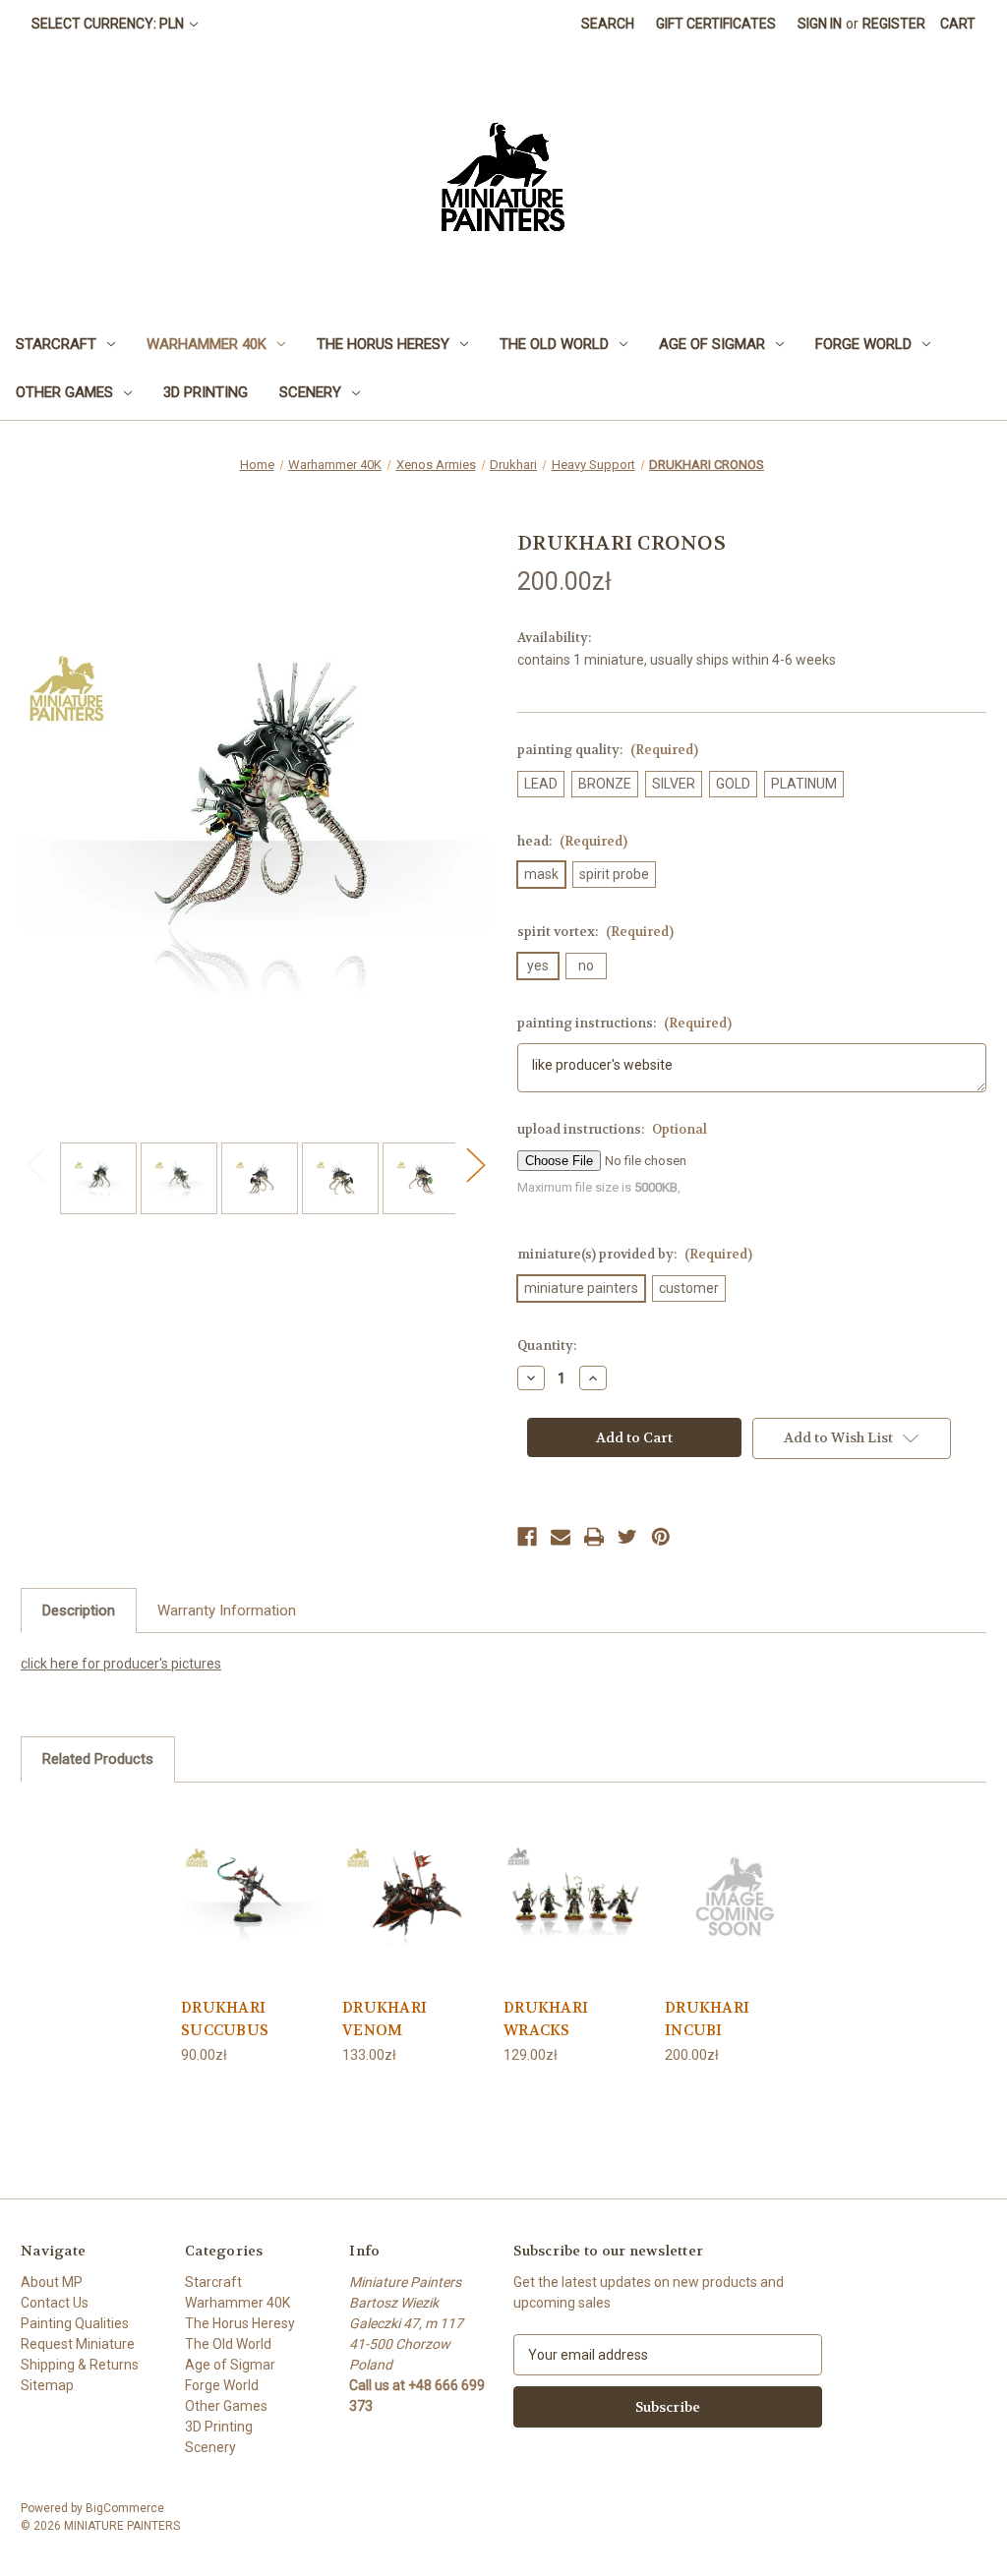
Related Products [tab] (98, 1759)
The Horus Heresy (383, 344)
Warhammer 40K (207, 344)
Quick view (252, 1894)
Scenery (310, 392)
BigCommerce (125, 2508)
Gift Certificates (716, 24)
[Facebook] (527, 1537)
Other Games (64, 392)
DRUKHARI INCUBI (707, 2019)
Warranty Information (227, 1610)
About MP (52, 2282)
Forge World (863, 344)
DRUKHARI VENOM (385, 2019)
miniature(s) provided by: (635, 1254)
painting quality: (608, 750)
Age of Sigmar (712, 344)
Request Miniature (78, 2344)
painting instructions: (624, 1023)
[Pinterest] (661, 1537)
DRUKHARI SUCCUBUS (225, 2019)
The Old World (554, 344)
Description (79, 1610)
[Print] (594, 1537)
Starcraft (56, 344)
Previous (35, 1164)
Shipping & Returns (80, 2365)
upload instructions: (612, 1129)
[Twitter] (627, 1537)
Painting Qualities (75, 2323)
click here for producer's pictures (121, 1664)
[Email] (561, 1537)
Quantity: (547, 1346)
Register (894, 24)
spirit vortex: (595, 932)
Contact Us (55, 2303)
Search (608, 24)
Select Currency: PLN (109, 24)
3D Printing (206, 392)
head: (572, 841)
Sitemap (47, 2385)
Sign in (820, 24)
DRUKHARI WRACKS (546, 2019)
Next (475, 1164)
